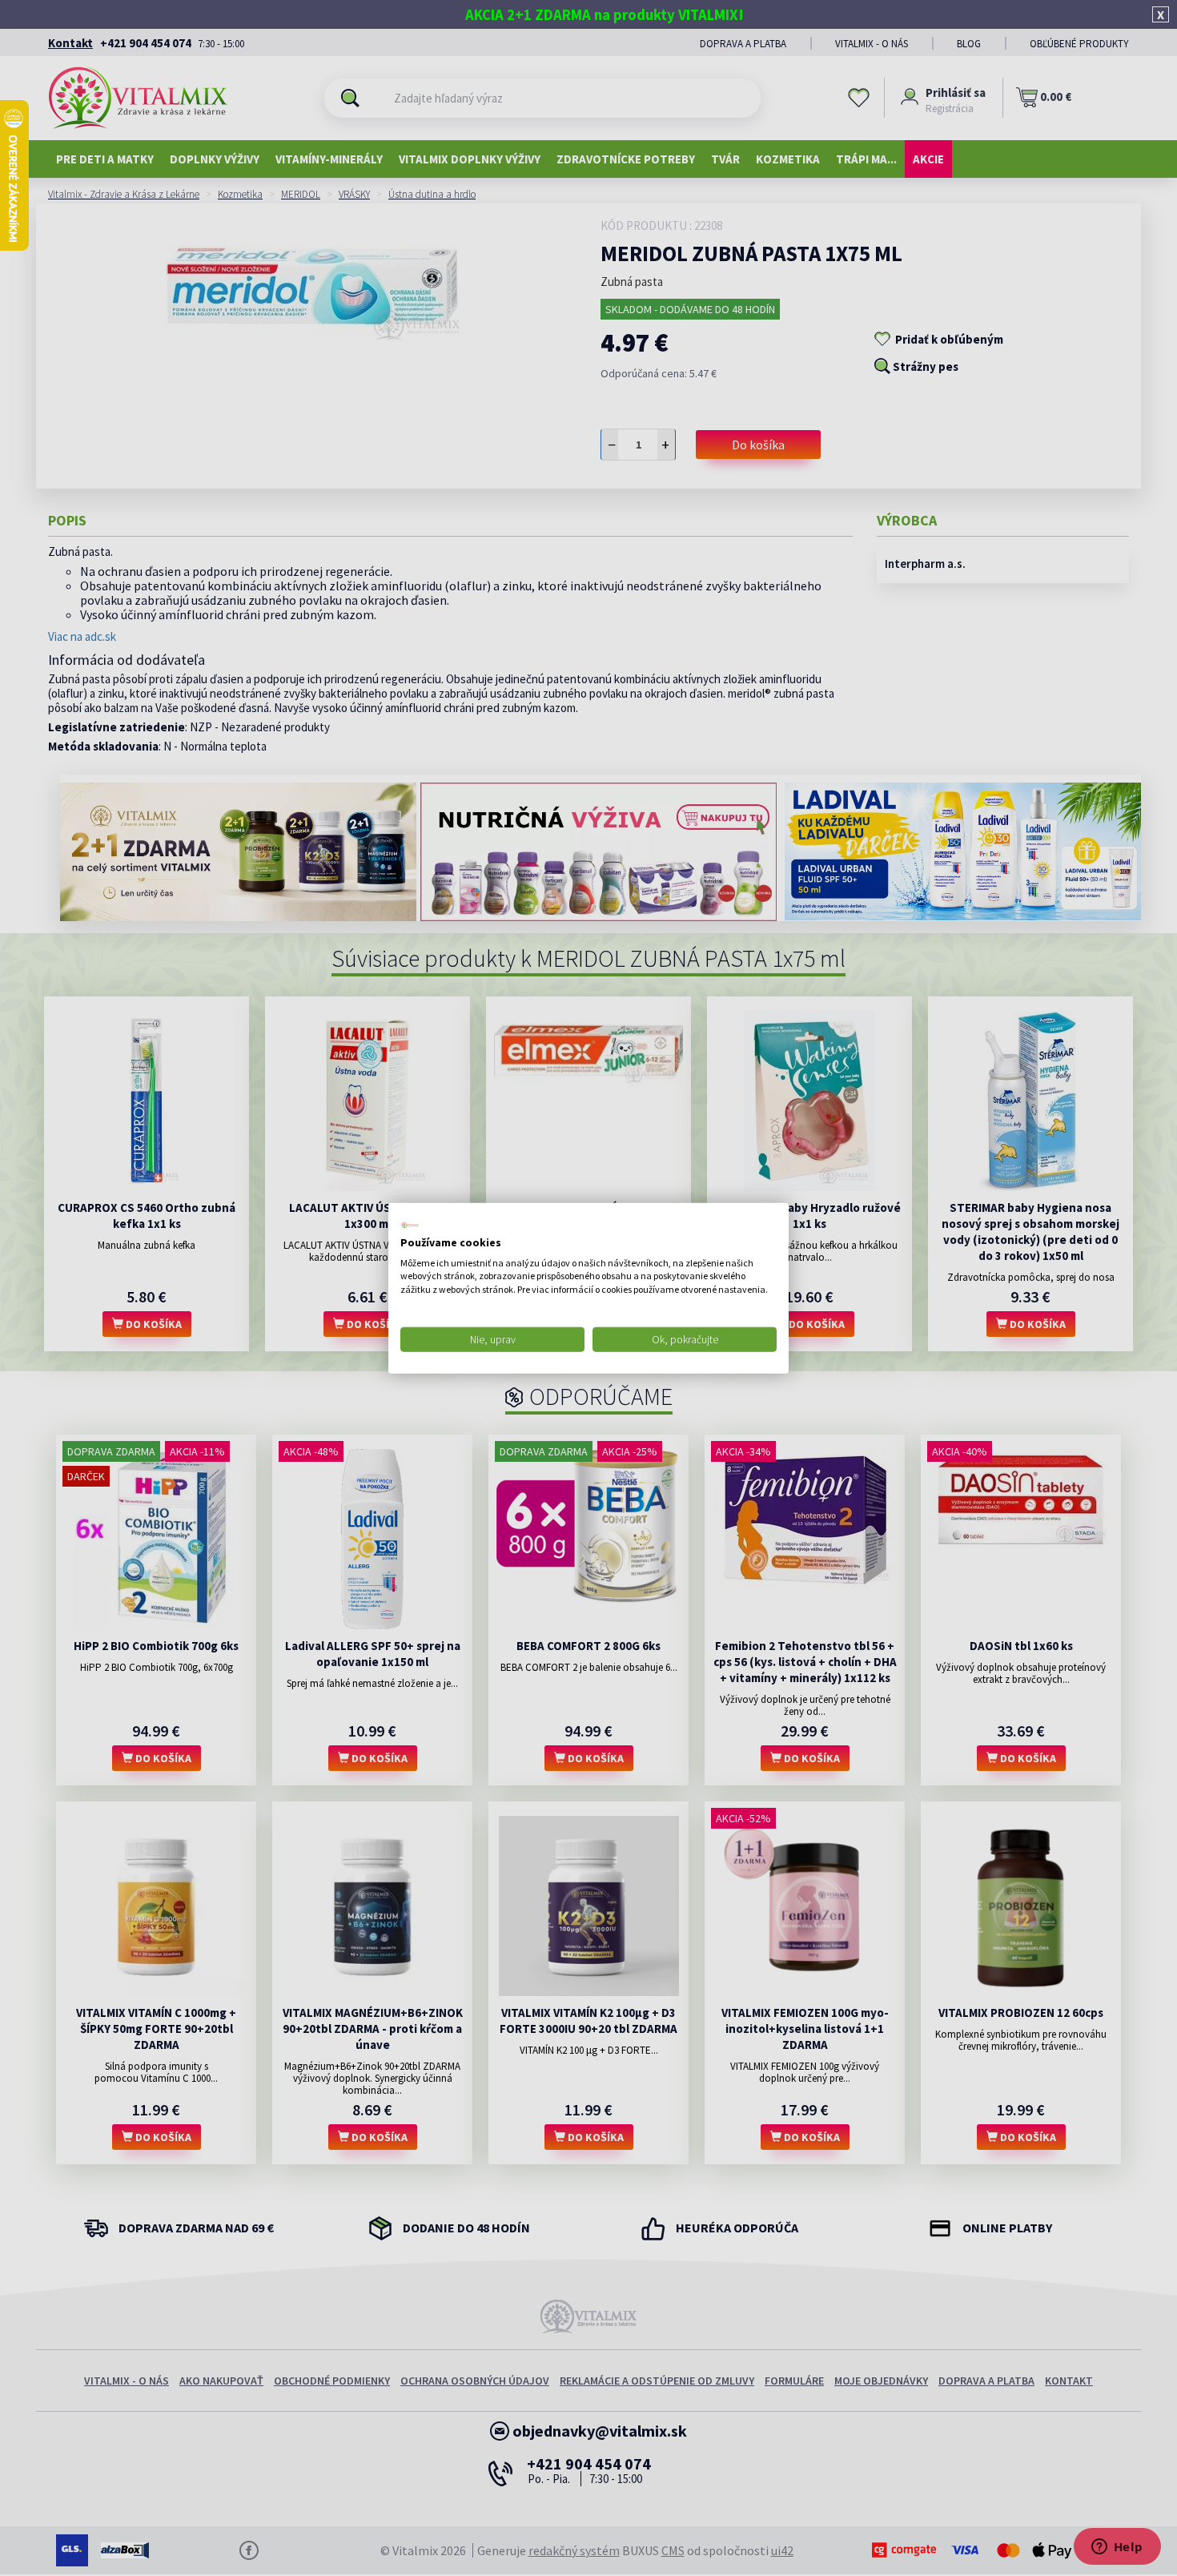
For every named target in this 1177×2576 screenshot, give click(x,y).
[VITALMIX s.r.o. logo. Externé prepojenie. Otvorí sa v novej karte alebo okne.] (410, 1226)
